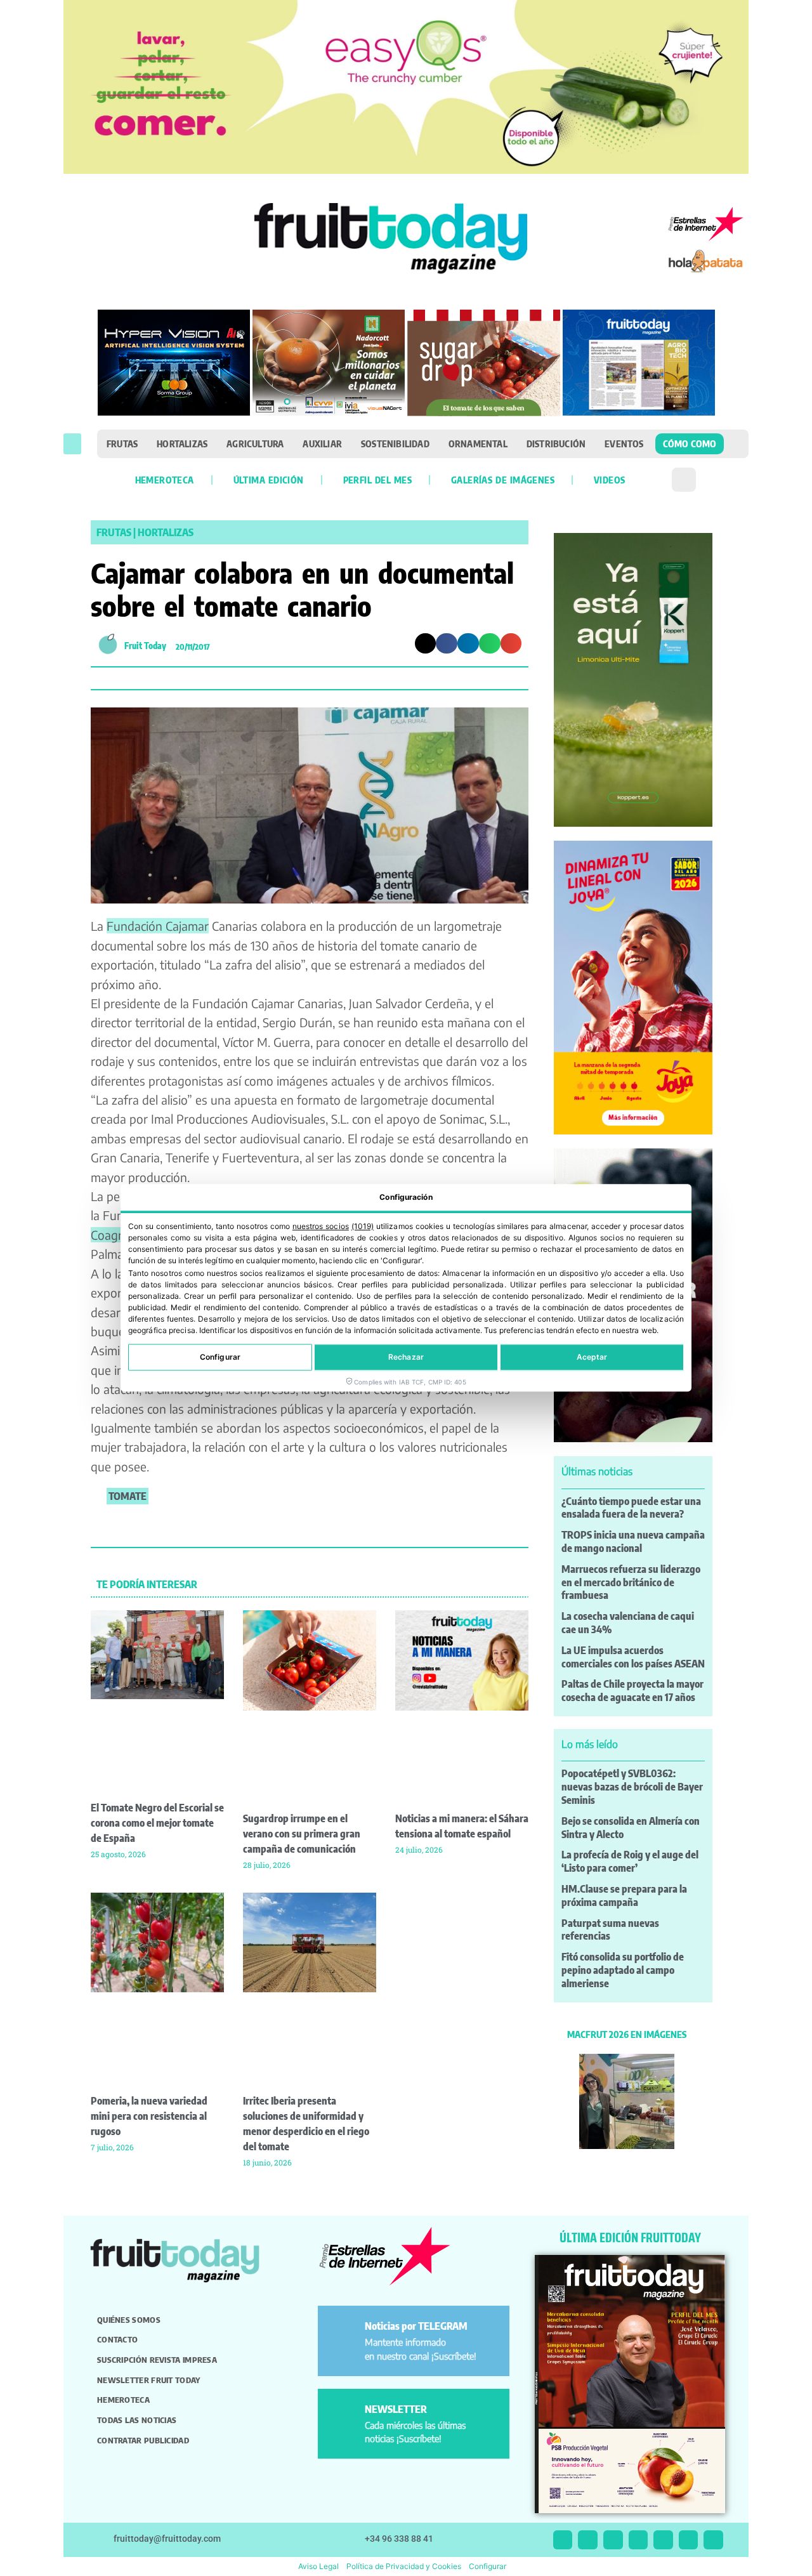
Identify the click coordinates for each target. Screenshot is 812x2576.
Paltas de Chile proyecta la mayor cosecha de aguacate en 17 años (632, 1691)
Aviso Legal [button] (318, 2566)
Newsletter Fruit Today (149, 2380)
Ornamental (478, 444)
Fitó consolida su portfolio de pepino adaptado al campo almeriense (623, 1970)
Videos (609, 480)
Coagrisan (117, 1235)
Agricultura (255, 444)
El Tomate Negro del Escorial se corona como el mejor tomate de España (157, 1823)
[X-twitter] (563, 2540)
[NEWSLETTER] (344, 2415)
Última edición (269, 480)
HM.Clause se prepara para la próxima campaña (624, 1896)
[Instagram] (588, 2540)
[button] (72, 444)
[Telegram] (689, 2540)
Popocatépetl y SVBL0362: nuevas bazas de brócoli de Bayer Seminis (632, 1787)
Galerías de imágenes (503, 480)
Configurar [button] (488, 2566)
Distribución (556, 444)
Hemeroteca (165, 480)
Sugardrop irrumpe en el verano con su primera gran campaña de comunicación (302, 1834)
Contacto (117, 2339)
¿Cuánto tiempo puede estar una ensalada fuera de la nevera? (631, 1508)
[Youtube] (663, 2540)
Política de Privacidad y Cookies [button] (404, 2566)
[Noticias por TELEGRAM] (344, 2331)
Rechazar (406, 1357)
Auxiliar (322, 444)
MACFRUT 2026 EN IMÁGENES (627, 2034)
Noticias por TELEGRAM (416, 2326)
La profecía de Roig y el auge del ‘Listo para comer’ (630, 1861)
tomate (128, 1496)
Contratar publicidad (143, 2440)
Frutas (122, 444)
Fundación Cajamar (158, 926)
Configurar (220, 1357)
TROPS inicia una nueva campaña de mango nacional (633, 1541)
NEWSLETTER (396, 2409)
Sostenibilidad (395, 444)
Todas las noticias (137, 2420)
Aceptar (592, 1357)
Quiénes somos (129, 2320)
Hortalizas (182, 444)
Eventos (624, 444)
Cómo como (690, 444)
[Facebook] (613, 2540)
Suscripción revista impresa (157, 2360)
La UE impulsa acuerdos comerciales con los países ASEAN (633, 1657)
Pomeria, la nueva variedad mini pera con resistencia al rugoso (149, 2116)
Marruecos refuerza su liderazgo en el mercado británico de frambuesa (631, 1582)
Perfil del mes (377, 480)
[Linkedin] (638, 2540)
